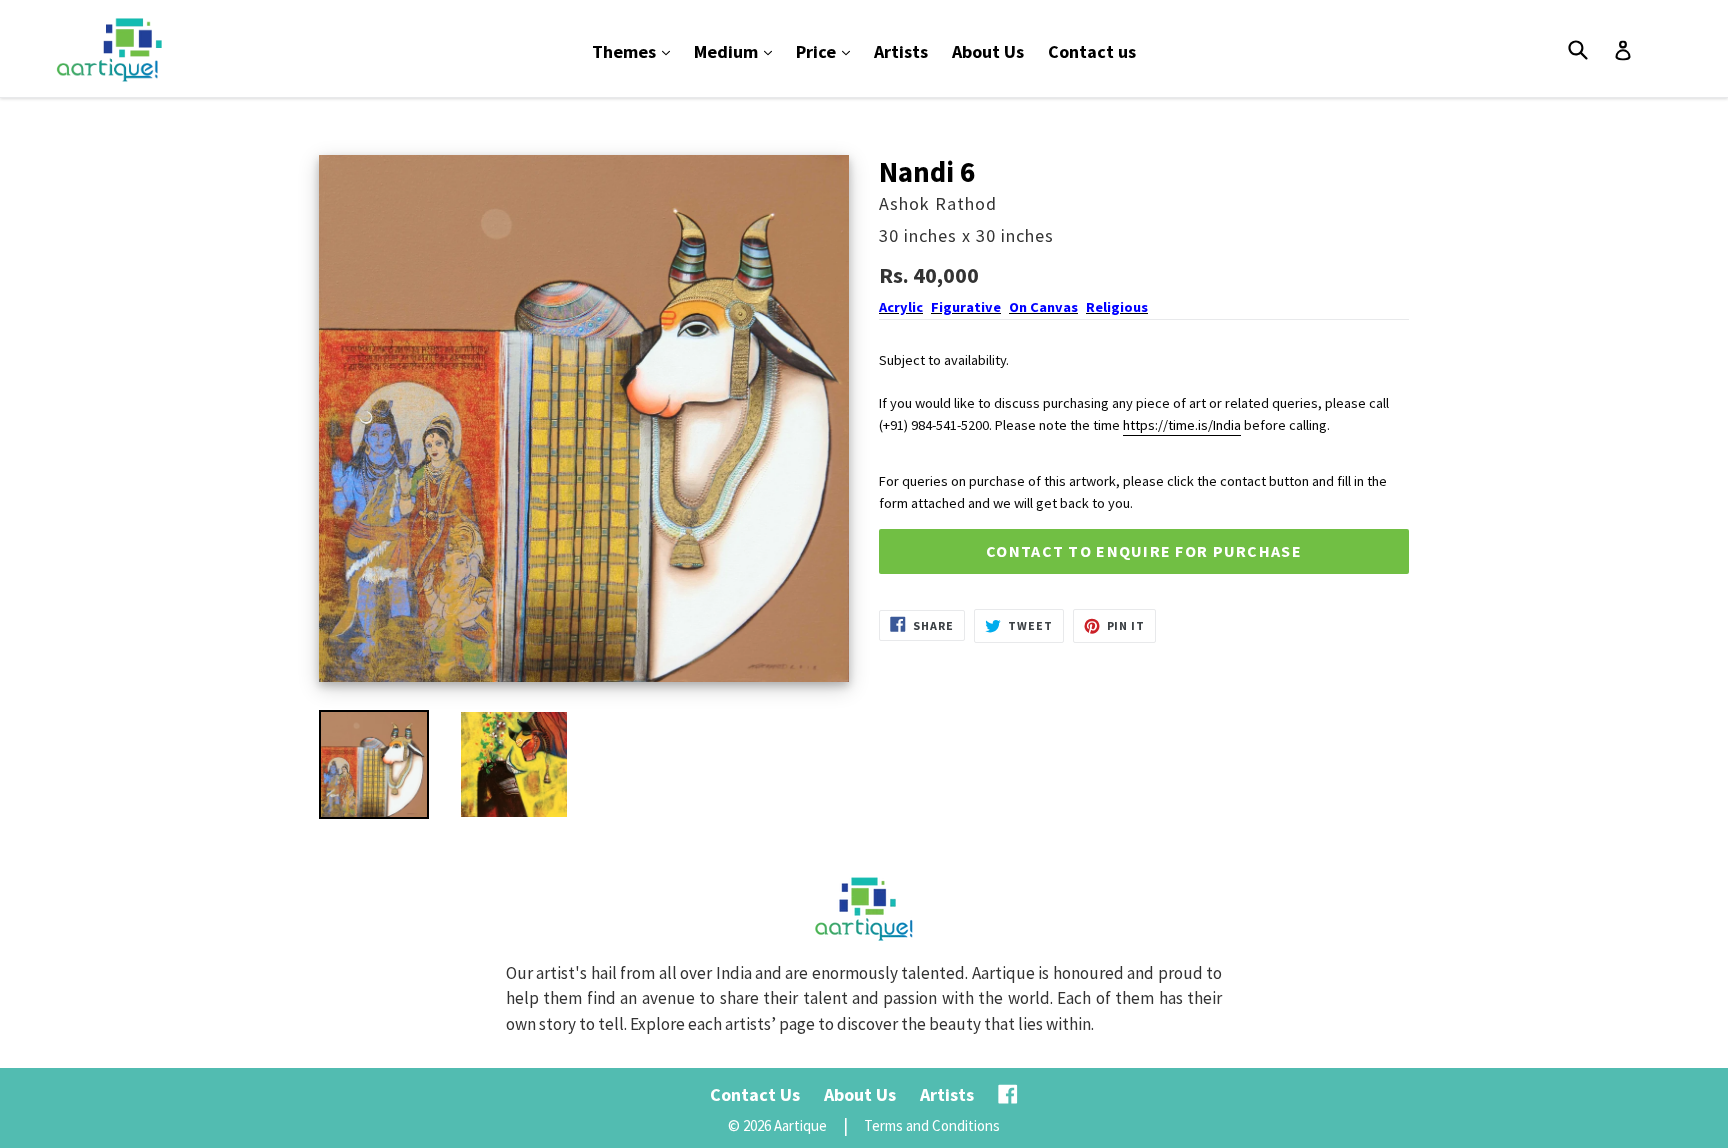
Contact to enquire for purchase (1144, 551)
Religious (1117, 307)
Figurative (966, 307)
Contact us (1092, 51)
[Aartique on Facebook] (1008, 1094)
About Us (988, 51)
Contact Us (755, 1094)
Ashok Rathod (938, 203)
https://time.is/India (1182, 425)
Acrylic (901, 307)
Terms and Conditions (932, 1125)
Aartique (800, 1125)
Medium (738, 51)
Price (828, 51)
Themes (636, 51)
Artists (901, 51)
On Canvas (1043, 307)
